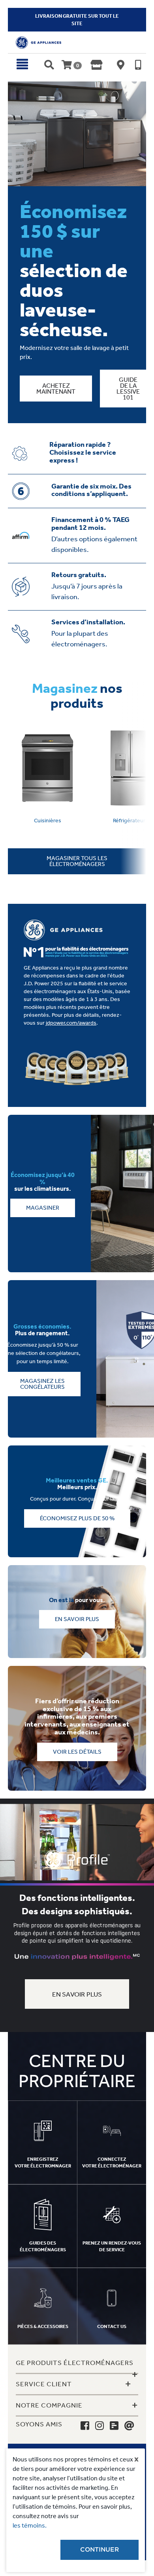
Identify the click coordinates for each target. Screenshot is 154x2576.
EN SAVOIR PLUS (77, 1994)
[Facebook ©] (85, 2425)
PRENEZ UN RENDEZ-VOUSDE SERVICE (112, 2246)
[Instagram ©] (100, 2425)
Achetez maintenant (56, 389)
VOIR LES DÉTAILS (77, 1752)
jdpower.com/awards (71, 1023)
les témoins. (30, 2525)
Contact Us (112, 2326)
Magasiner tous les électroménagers (77, 861)
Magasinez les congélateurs (42, 1384)
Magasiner (43, 1208)
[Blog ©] (114, 2425)
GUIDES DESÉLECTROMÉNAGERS (43, 2246)
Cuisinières (48, 821)
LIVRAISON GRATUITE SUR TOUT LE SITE (77, 20)
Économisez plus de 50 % (77, 1518)
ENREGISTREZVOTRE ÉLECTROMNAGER (43, 2162)
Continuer (100, 2550)
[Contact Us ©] (129, 2425)
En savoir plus (77, 1619)
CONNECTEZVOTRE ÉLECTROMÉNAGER (112, 2162)
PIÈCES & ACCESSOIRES (43, 2326)
